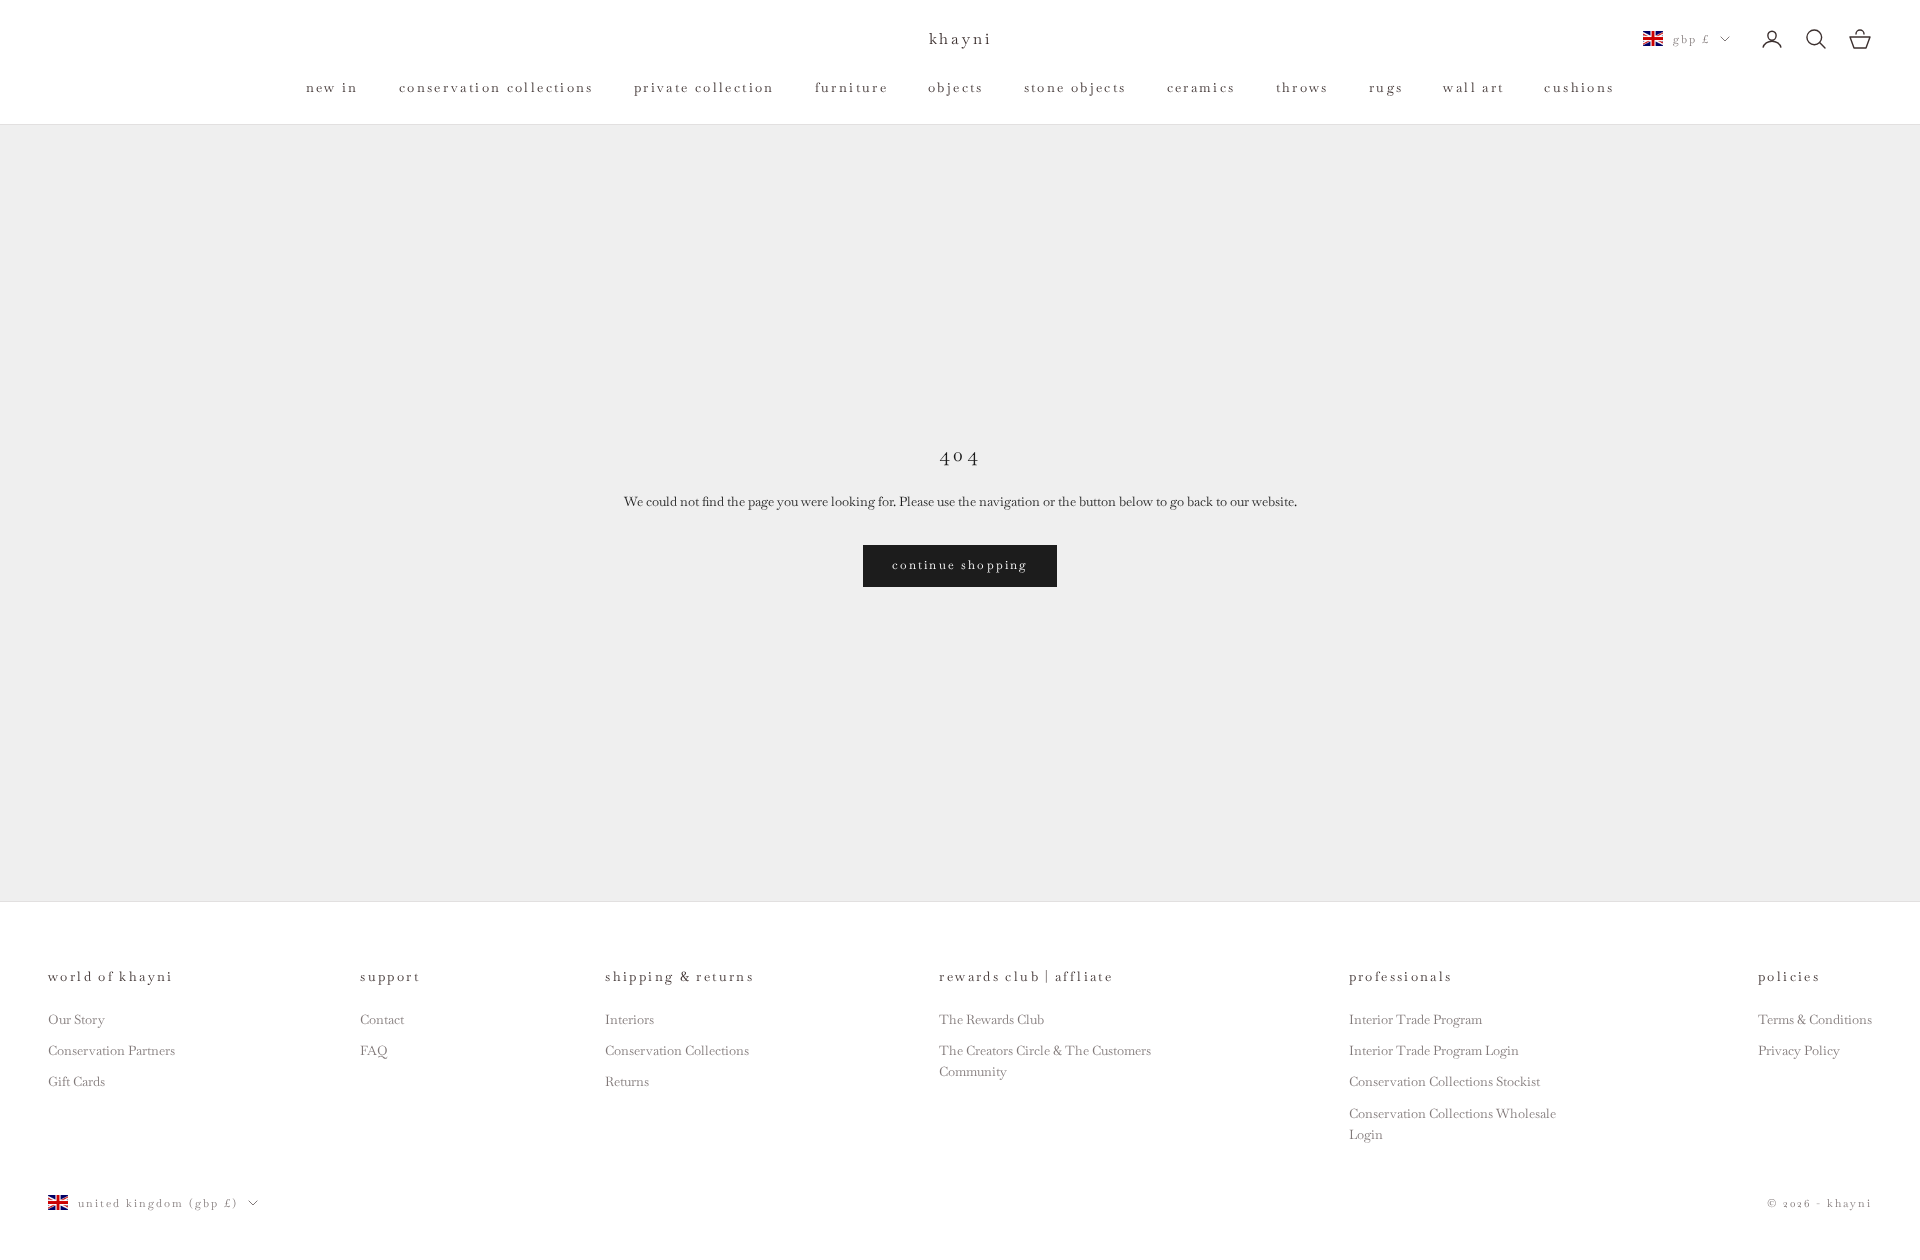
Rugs (1386, 87)
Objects (956, 87)
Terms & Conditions (1815, 1019)
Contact (382, 1019)
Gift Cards (76, 1081)
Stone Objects (1075, 87)
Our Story (76, 1019)
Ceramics (1201, 87)
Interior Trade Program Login (1434, 1050)
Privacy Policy (1799, 1050)
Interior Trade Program (1415, 1019)
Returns (627, 1081)
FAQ (373, 1050)
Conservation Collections (496, 87)
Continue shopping (960, 565)
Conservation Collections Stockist (1444, 1081)
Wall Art (1473, 87)
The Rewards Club (991, 1019)
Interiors (629, 1019)
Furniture (851, 87)
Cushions (1579, 87)
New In (332, 87)
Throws (1302, 87)
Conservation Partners (111, 1050)
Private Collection (704, 87)
